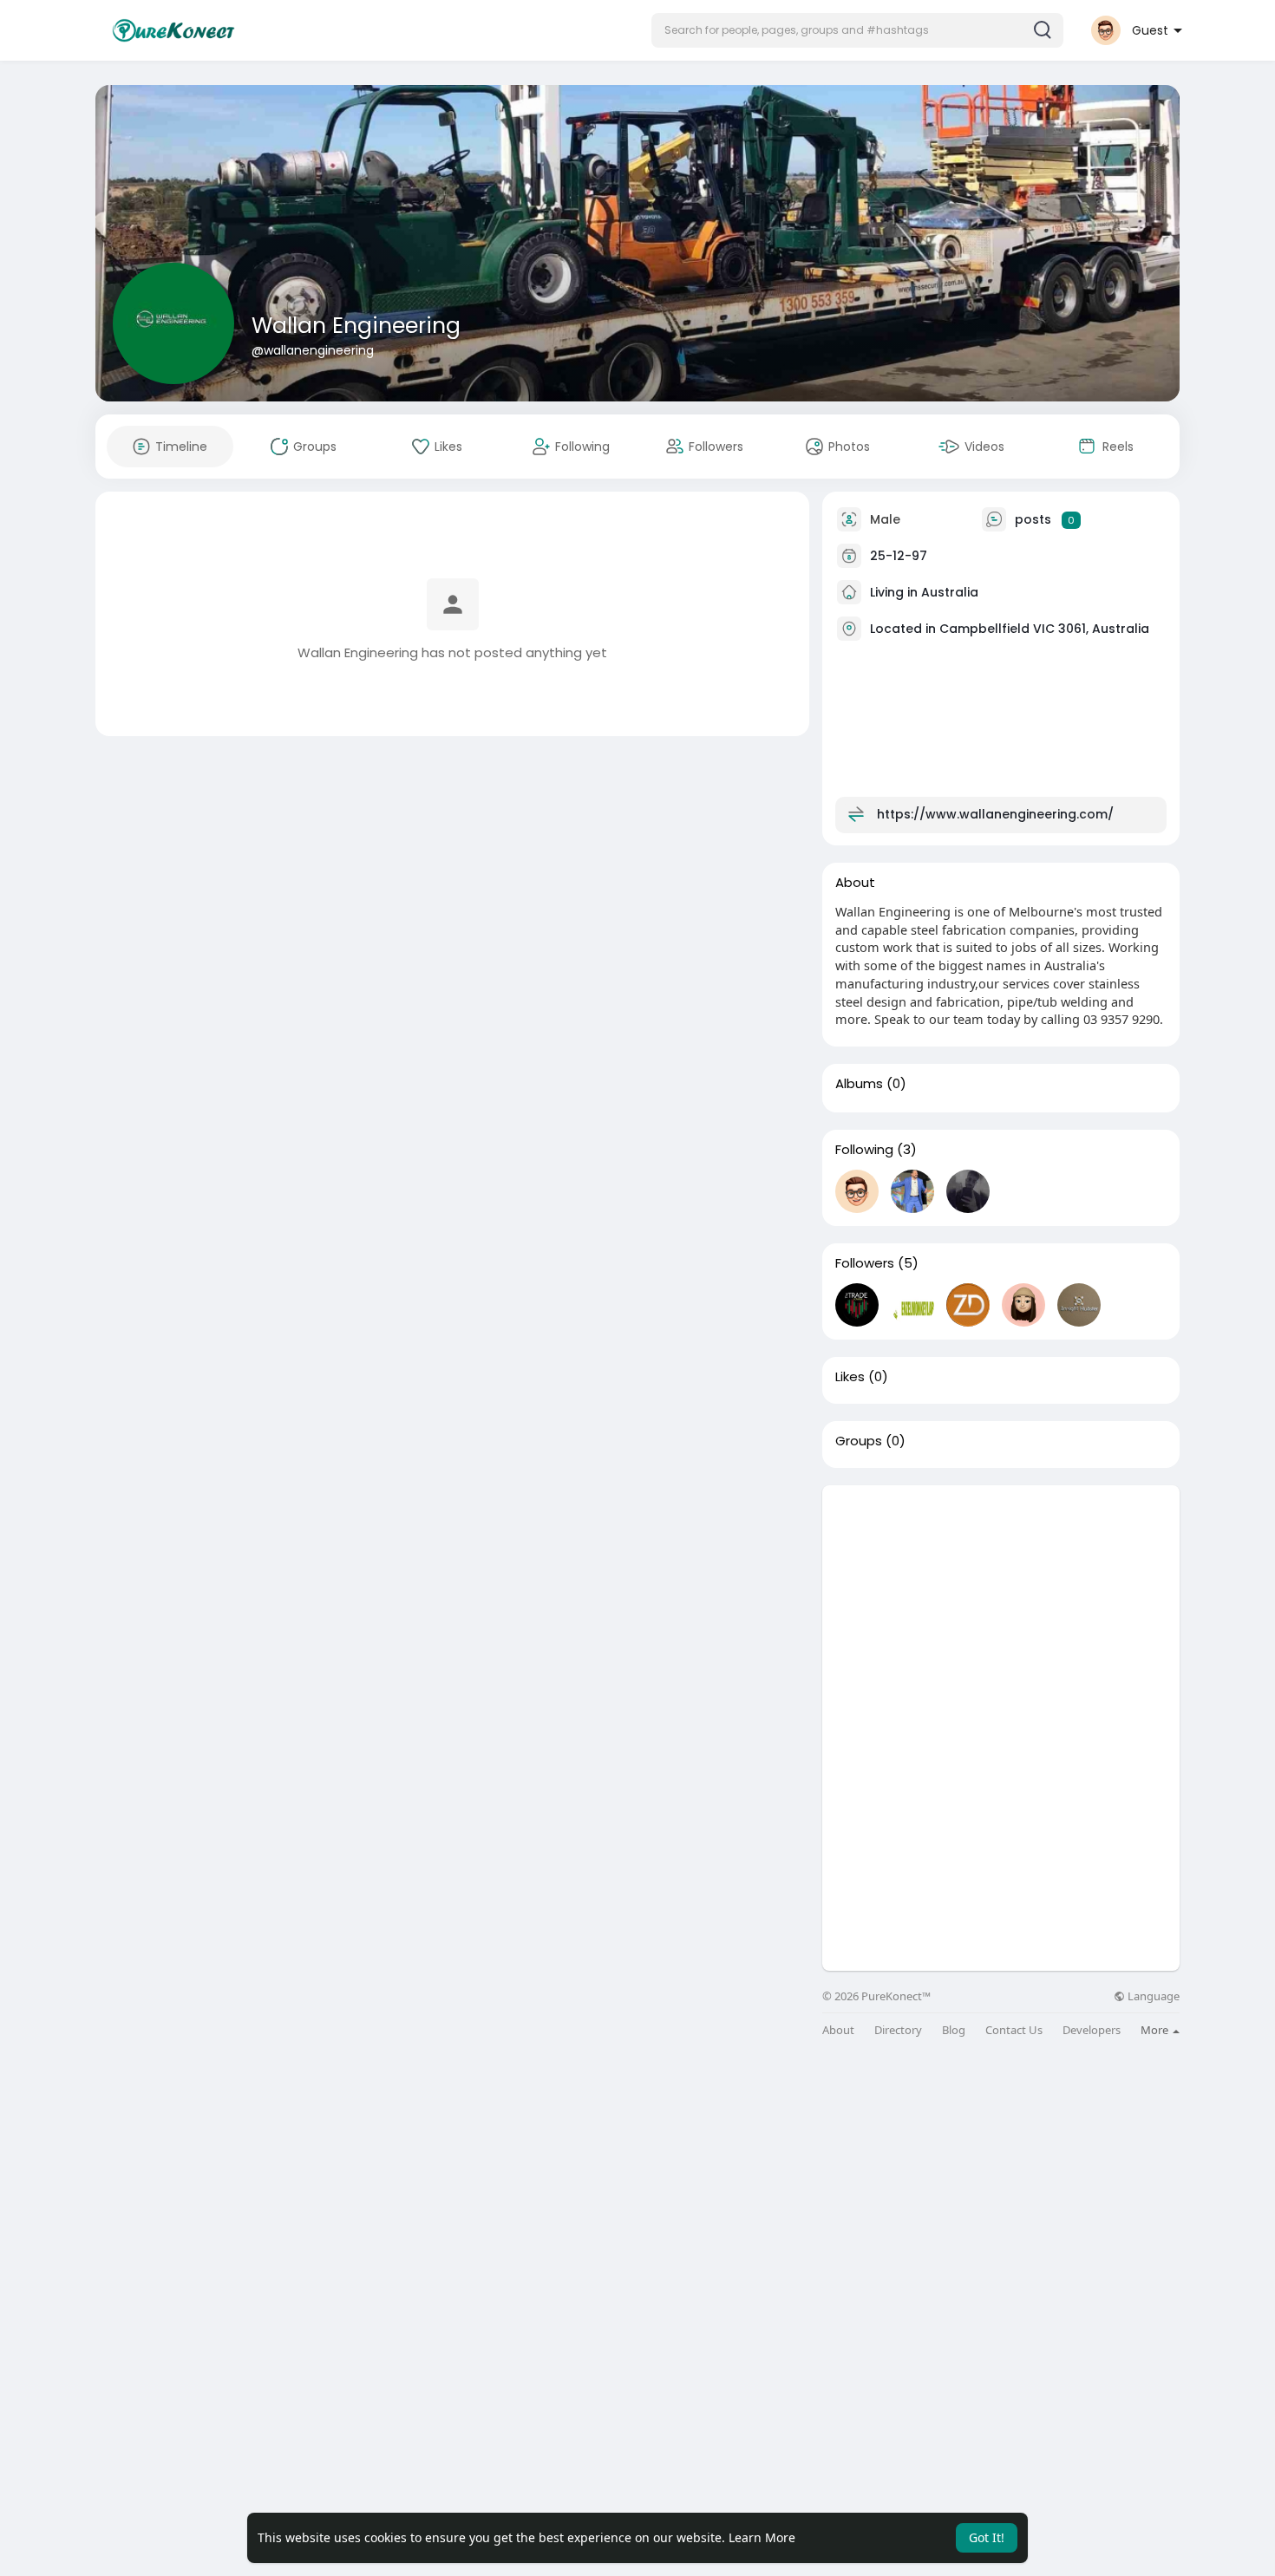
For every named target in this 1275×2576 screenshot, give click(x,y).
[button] (857, 30)
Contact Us (1014, 2030)
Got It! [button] (987, 2537)
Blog (954, 2030)
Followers (865, 1263)
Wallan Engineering (356, 326)
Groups (859, 1441)
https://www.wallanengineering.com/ (995, 814)
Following (864, 1150)
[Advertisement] (1001, 1607)
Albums (859, 1084)
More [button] (1156, 2030)
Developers (1092, 2030)
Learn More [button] (762, 2537)
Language (1152, 1996)
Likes (850, 1377)
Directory (898, 2030)
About (838, 2030)
